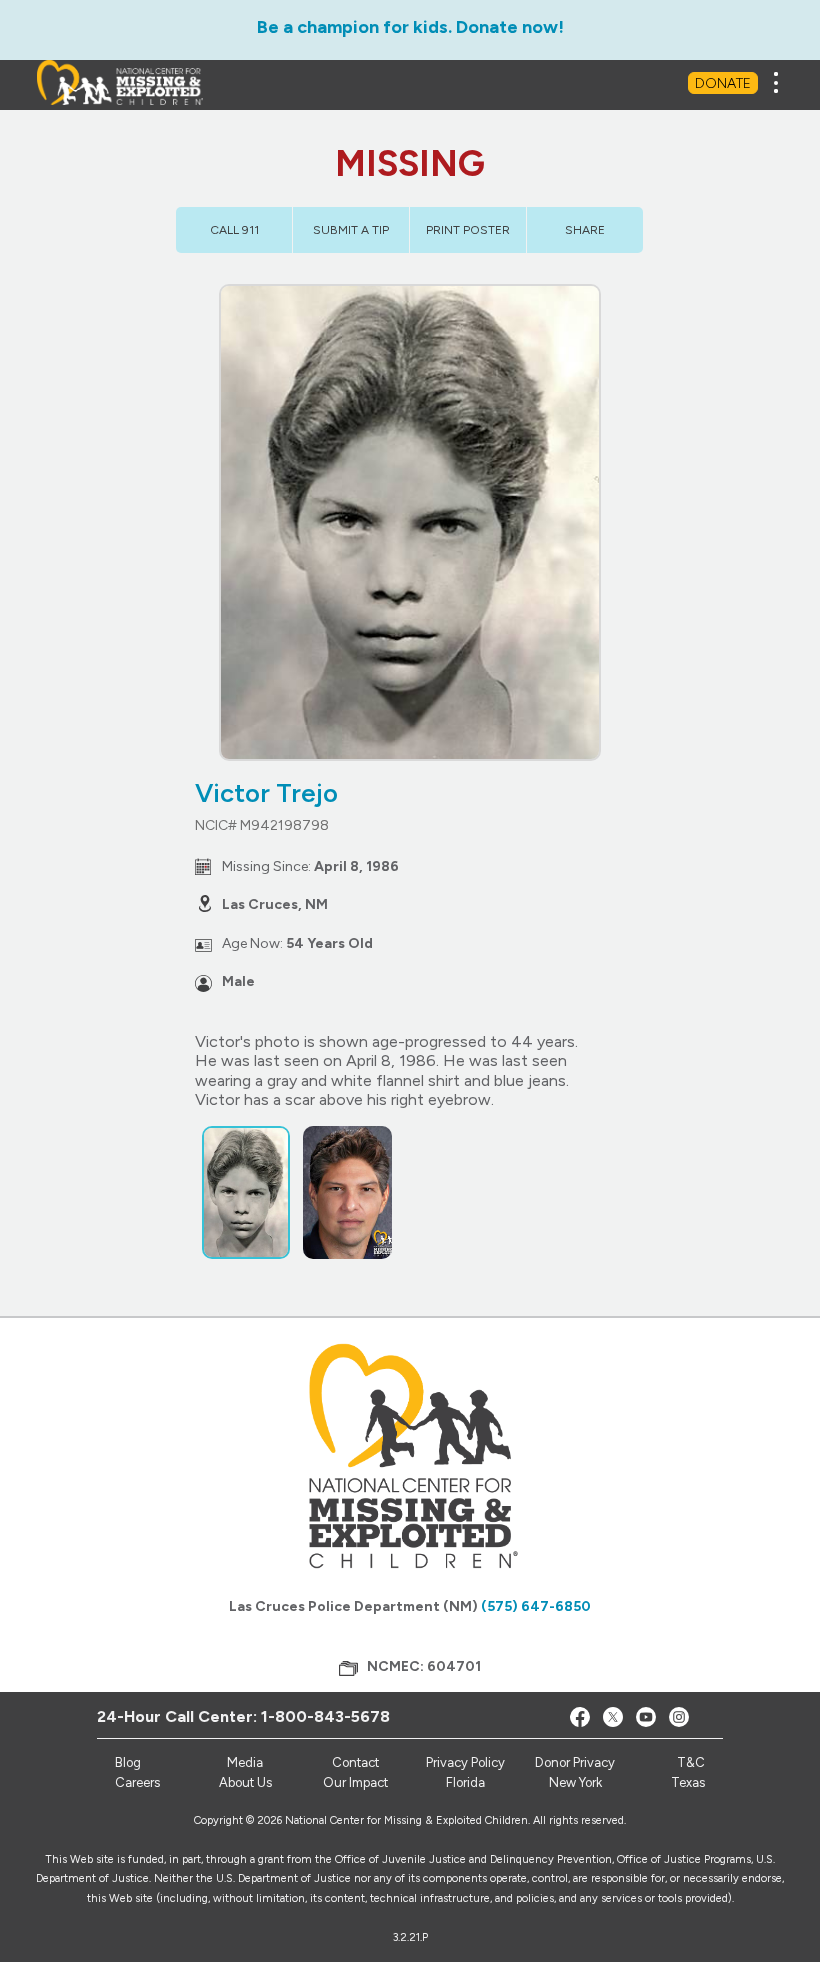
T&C (691, 1762)
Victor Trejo (266, 793)
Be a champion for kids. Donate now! (410, 27)
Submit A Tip (351, 230)
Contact (355, 1762)
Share (585, 230)
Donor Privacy (575, 1762)
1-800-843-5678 (325, 1716)
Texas (688, 1782)
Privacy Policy (465, 1762)
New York (575, 1782)
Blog (128, 1762)
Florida (465, 1782)
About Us (245, 1782)
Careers (137, 1782)
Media (245, 1762)
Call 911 (234, 230)
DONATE (723, 83)
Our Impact (355, 1782)
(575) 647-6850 (536, 1606)
